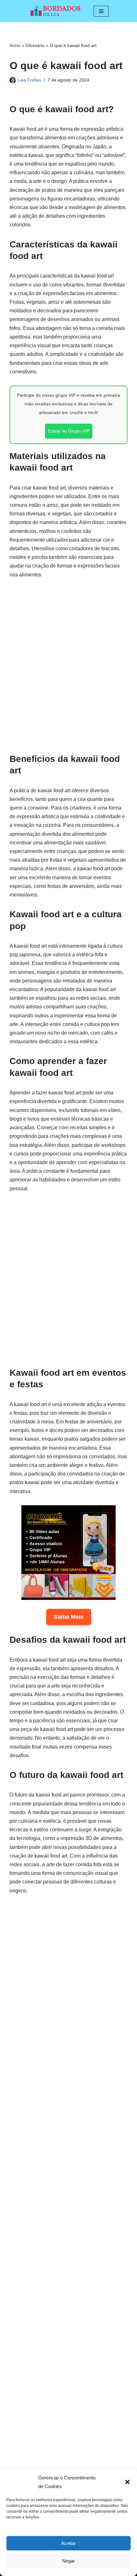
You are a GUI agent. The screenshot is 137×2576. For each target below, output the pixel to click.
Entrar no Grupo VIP (69, 431)
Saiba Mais (69, 1617)
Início (15, 45)
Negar (68, 2561)
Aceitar (68, 2543)
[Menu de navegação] (101, 11)
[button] (127, 2482)
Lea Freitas (30, 80)
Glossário (35, 45)
